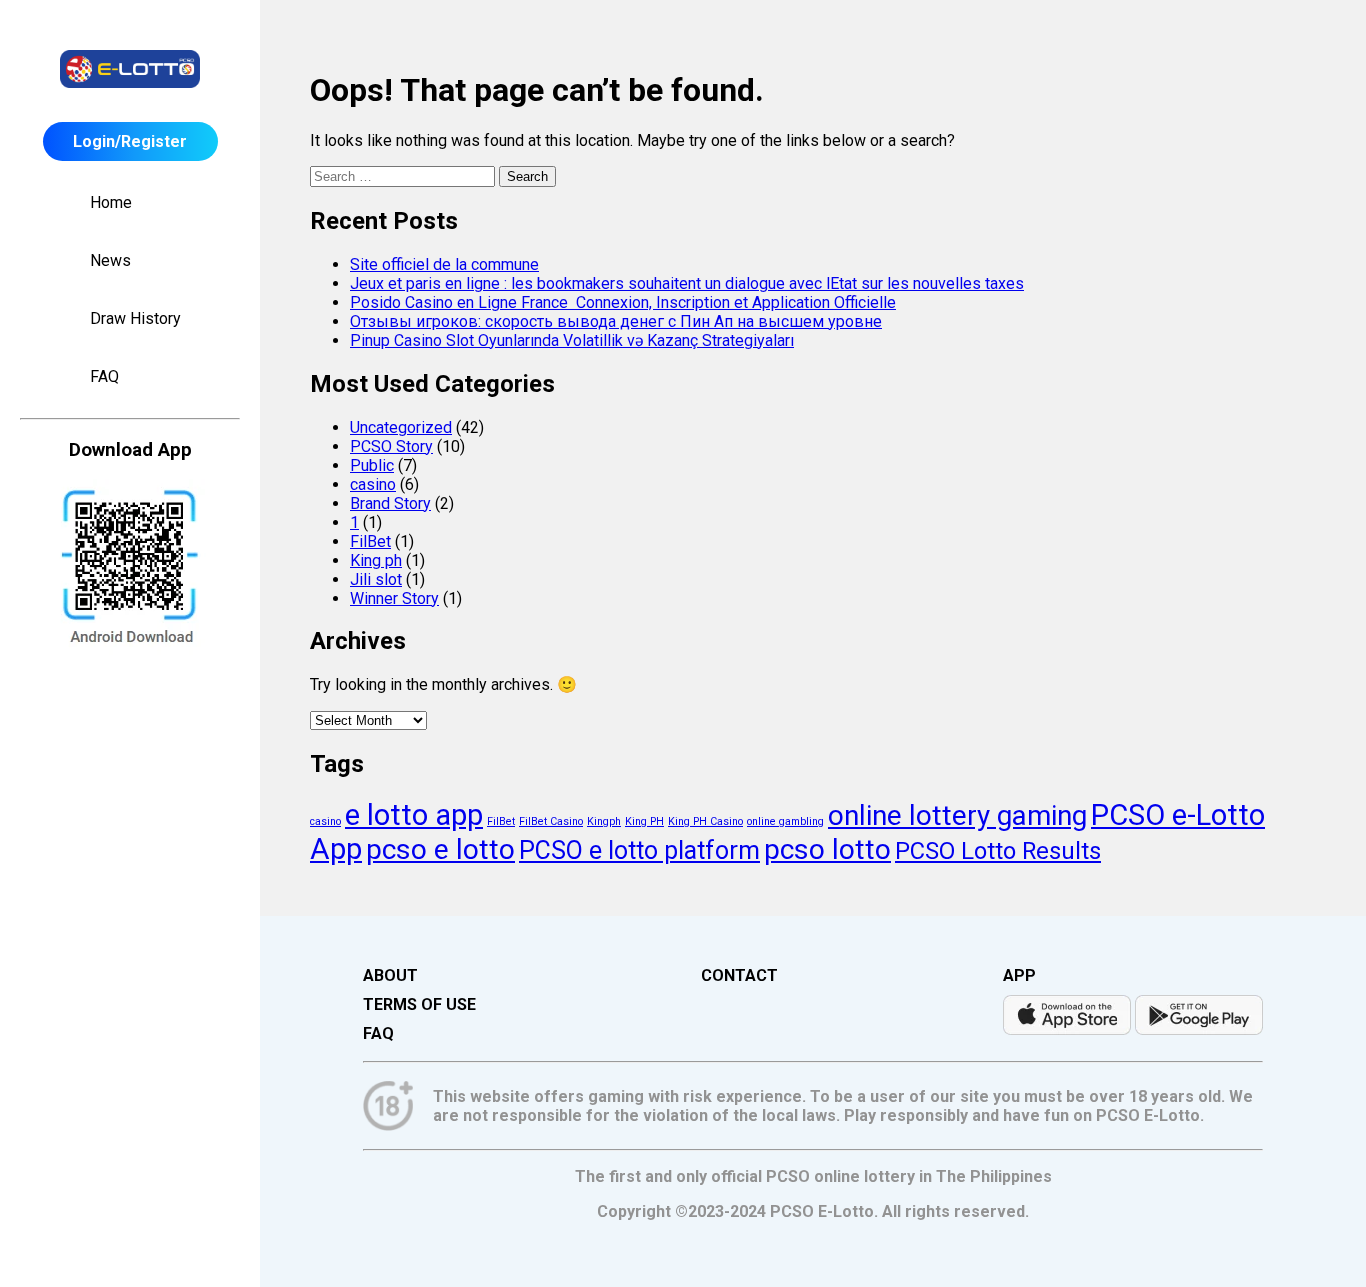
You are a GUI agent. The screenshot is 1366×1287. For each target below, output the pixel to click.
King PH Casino (705, 821)
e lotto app (414, 815)
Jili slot (376, 579)
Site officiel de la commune (444, 264)
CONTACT (739, 975)
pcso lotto (827, 849)
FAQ (104, 376)
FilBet (370, 541)
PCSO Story (391, 446)
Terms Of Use (419, 1004)
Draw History (135, 318)
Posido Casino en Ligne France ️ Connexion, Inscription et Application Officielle (623, 302)
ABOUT (390, 975)
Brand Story (390, 503)
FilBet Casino (551, 821)
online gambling (785, 821)
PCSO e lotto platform (639, 850)
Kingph (604, 821)
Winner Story (394, 598)
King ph (376, 560)
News (110, 260)
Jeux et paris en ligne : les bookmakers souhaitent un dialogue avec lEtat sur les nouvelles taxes (687, 283)
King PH (644, 821)
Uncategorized (401, 427)
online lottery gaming (957, 815)
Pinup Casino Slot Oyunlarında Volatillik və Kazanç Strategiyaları (572, 340)
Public (372, 465)
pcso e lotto (440, 849)
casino (373, 484)
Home (111, 202)
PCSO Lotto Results (998, 851)
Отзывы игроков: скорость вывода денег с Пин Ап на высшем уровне (616, 321)
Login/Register (130, 141)
